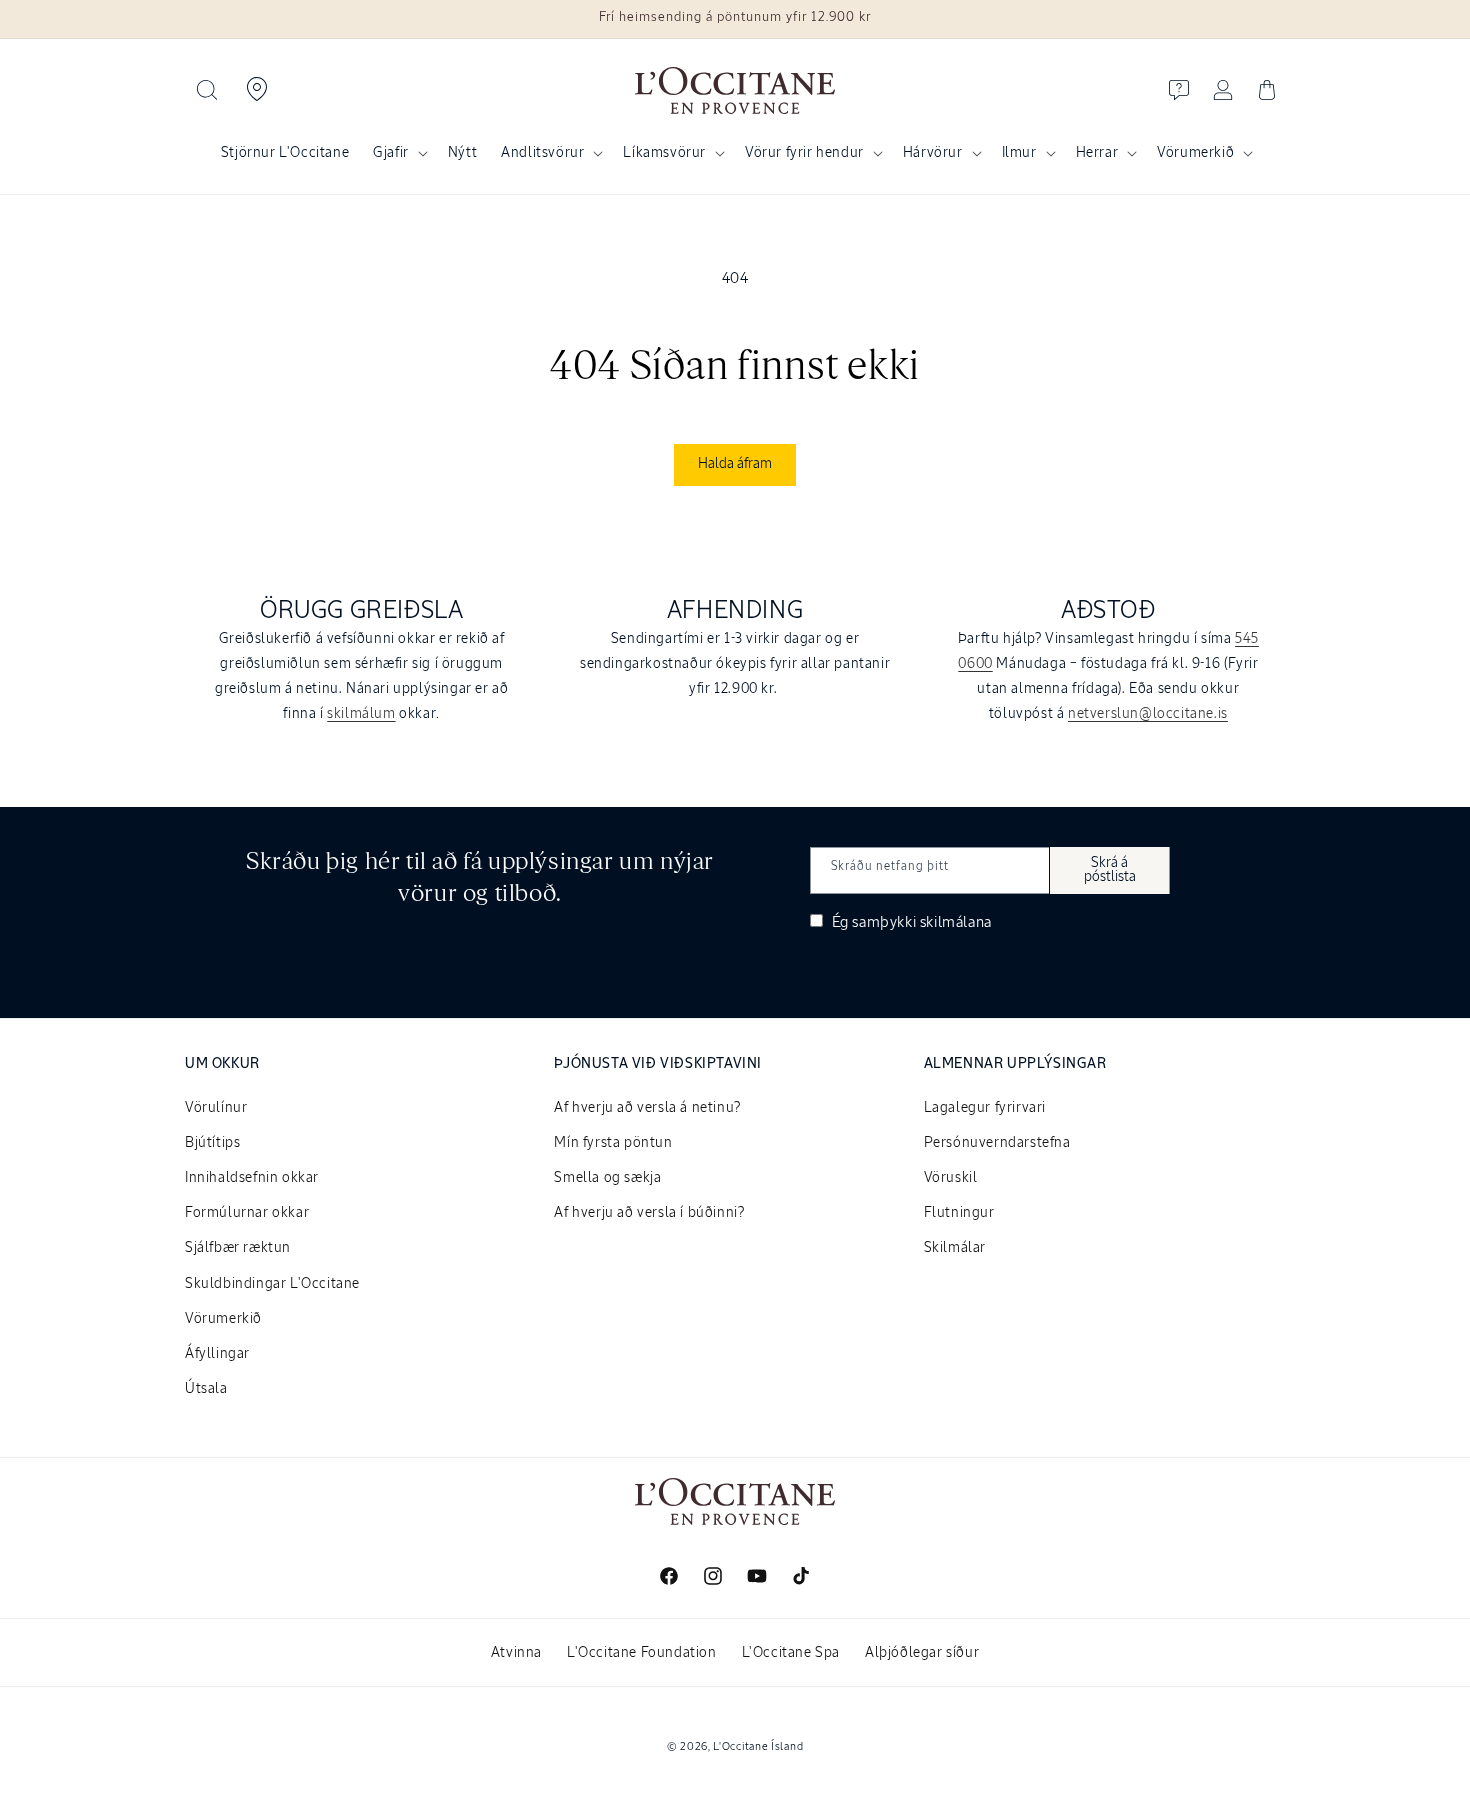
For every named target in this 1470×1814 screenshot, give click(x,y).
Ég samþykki (910, 922)
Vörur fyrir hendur (804, 153)
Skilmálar (955, 1248)
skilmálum (361, 714)
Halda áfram (735, 464)
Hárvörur (933, 153)
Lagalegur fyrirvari (985, 1108)
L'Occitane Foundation (642, 1653)
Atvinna (516, 1653)
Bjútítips (212, 1143)
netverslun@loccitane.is (1148, 714)
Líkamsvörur (664, 153)
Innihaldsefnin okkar (252, 1178)
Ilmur (1019, 153)
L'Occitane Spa (791, 1653)
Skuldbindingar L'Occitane (272, 1284)
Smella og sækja (607, 1178)
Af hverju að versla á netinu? (647, 1108)
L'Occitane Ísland (758, 1746)
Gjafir (391, 153)
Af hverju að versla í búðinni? (649, 1213)
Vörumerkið (1195, 153)
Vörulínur (216, 1108)
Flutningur (959, 1213)
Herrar (1097, 153)
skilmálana (956, 922)
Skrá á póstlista (1110, 870)
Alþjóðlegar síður (922, 1653)
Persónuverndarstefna (997, 1143)
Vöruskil (951, 1178)
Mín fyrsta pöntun (613, 1143)
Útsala (206, 1389)
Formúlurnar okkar (247, 1213)
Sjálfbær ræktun (238, 1248)
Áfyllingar (217, 1354)
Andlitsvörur (542, 153)
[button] (207, 90)
